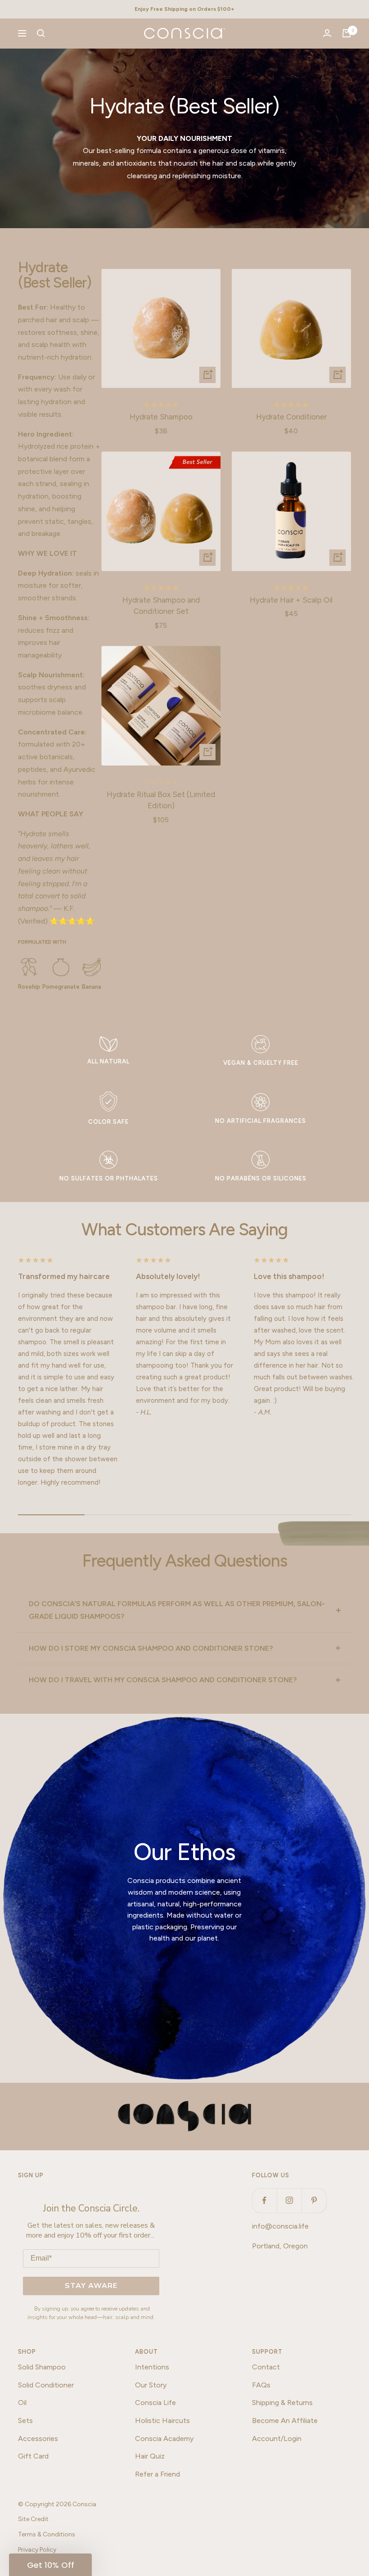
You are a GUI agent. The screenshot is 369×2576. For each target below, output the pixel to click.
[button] (50, 2565)
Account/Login (277, 2439)
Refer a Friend (157, 2474)
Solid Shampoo (42, 2367)
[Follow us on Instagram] (289, 2200)
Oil (22, 2403)
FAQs (261, 2385)
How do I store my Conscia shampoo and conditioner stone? (151, 1648)
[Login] (327, 33)
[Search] (41, 33)
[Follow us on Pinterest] (314, 2200)
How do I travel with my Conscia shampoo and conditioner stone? (163, 1680)
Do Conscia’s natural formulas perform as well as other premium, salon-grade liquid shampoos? (177, 1610)
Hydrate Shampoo (161, 417)
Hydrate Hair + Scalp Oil (291, 600)
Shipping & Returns (282, 2403)
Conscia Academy (164, 2439)
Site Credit (33, 2519)
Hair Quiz (150, 2456)
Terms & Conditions (47, 2534)
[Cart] (346, 33)
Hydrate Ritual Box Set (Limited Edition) (161, 800)
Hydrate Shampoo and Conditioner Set (161, 606)
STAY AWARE (91, 2286)
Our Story (151, 2385)
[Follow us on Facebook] (264, 2200)
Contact (266, 2367)
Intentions (152, 2367)
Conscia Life (155, 2403)
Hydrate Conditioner (291, 417)
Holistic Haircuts (162, 2421)
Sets (25, 2421)
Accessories (38, 2439)
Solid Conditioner (46, 2385)
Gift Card (33, 2456)
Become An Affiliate (285, 2421)
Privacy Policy (37, 2550)
